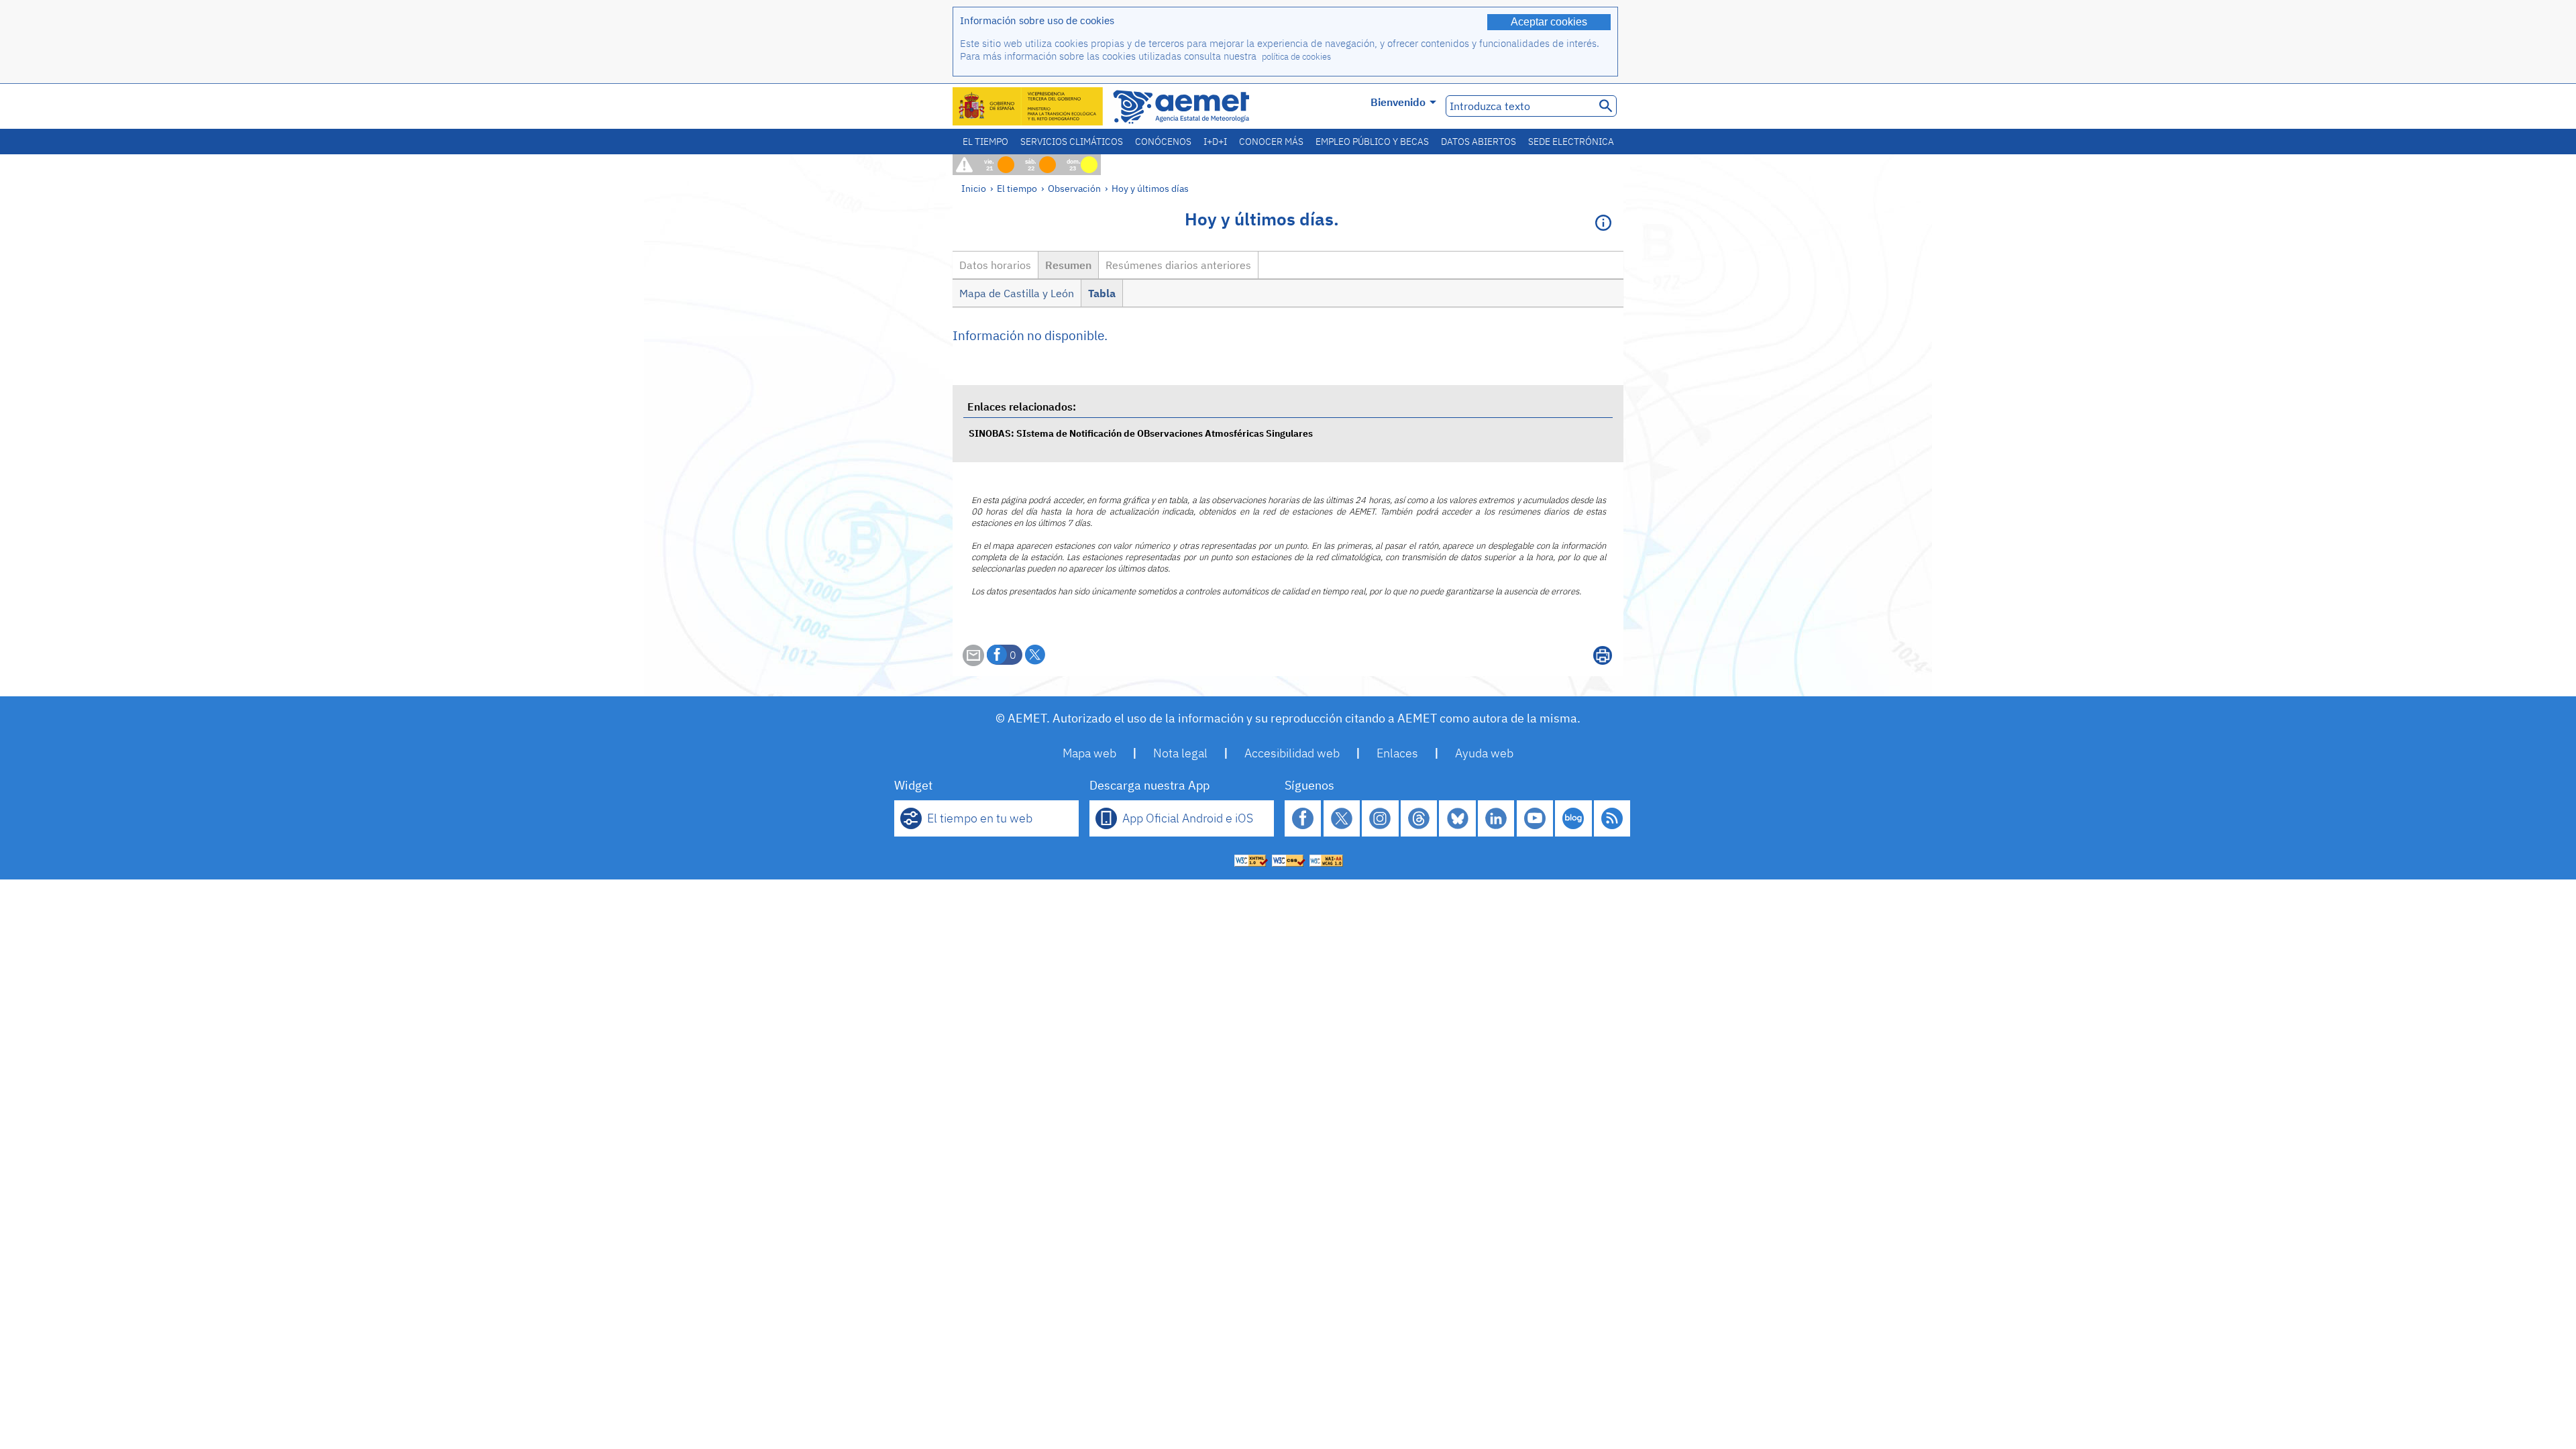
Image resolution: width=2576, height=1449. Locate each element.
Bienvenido (1398, 102)
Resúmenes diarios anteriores (1178, 265)
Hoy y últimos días (1150, 188)
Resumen (1068, 265)
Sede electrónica (1571, 142)
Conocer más (1271, 142)
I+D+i (1215, 142)
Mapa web (1089, 753)
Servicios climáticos (1072, 142)
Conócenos (1163, 142)
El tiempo (985, 142)
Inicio (974, 188)
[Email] (973, 662)
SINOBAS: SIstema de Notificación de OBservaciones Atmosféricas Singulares (1141, 433)
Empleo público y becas (1372, 142)
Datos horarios (995, 265)
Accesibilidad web (1292, 753)
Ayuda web (1484, 753)
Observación (1074, 188)
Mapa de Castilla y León (1017, 293)
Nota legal (1180, 753)
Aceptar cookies (1549, 22)
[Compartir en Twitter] (1035, 655)
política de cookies (1296, 57)
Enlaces (1397, 753)
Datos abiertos (1479, 142)
